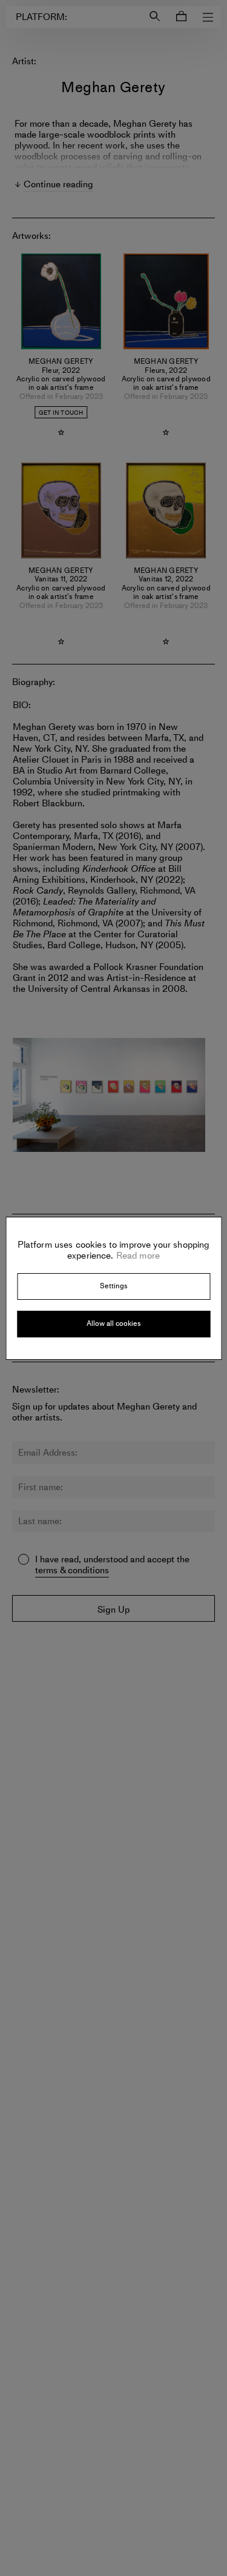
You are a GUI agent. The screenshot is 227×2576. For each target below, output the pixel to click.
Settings (113, 1286)
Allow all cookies (113, 1323)
